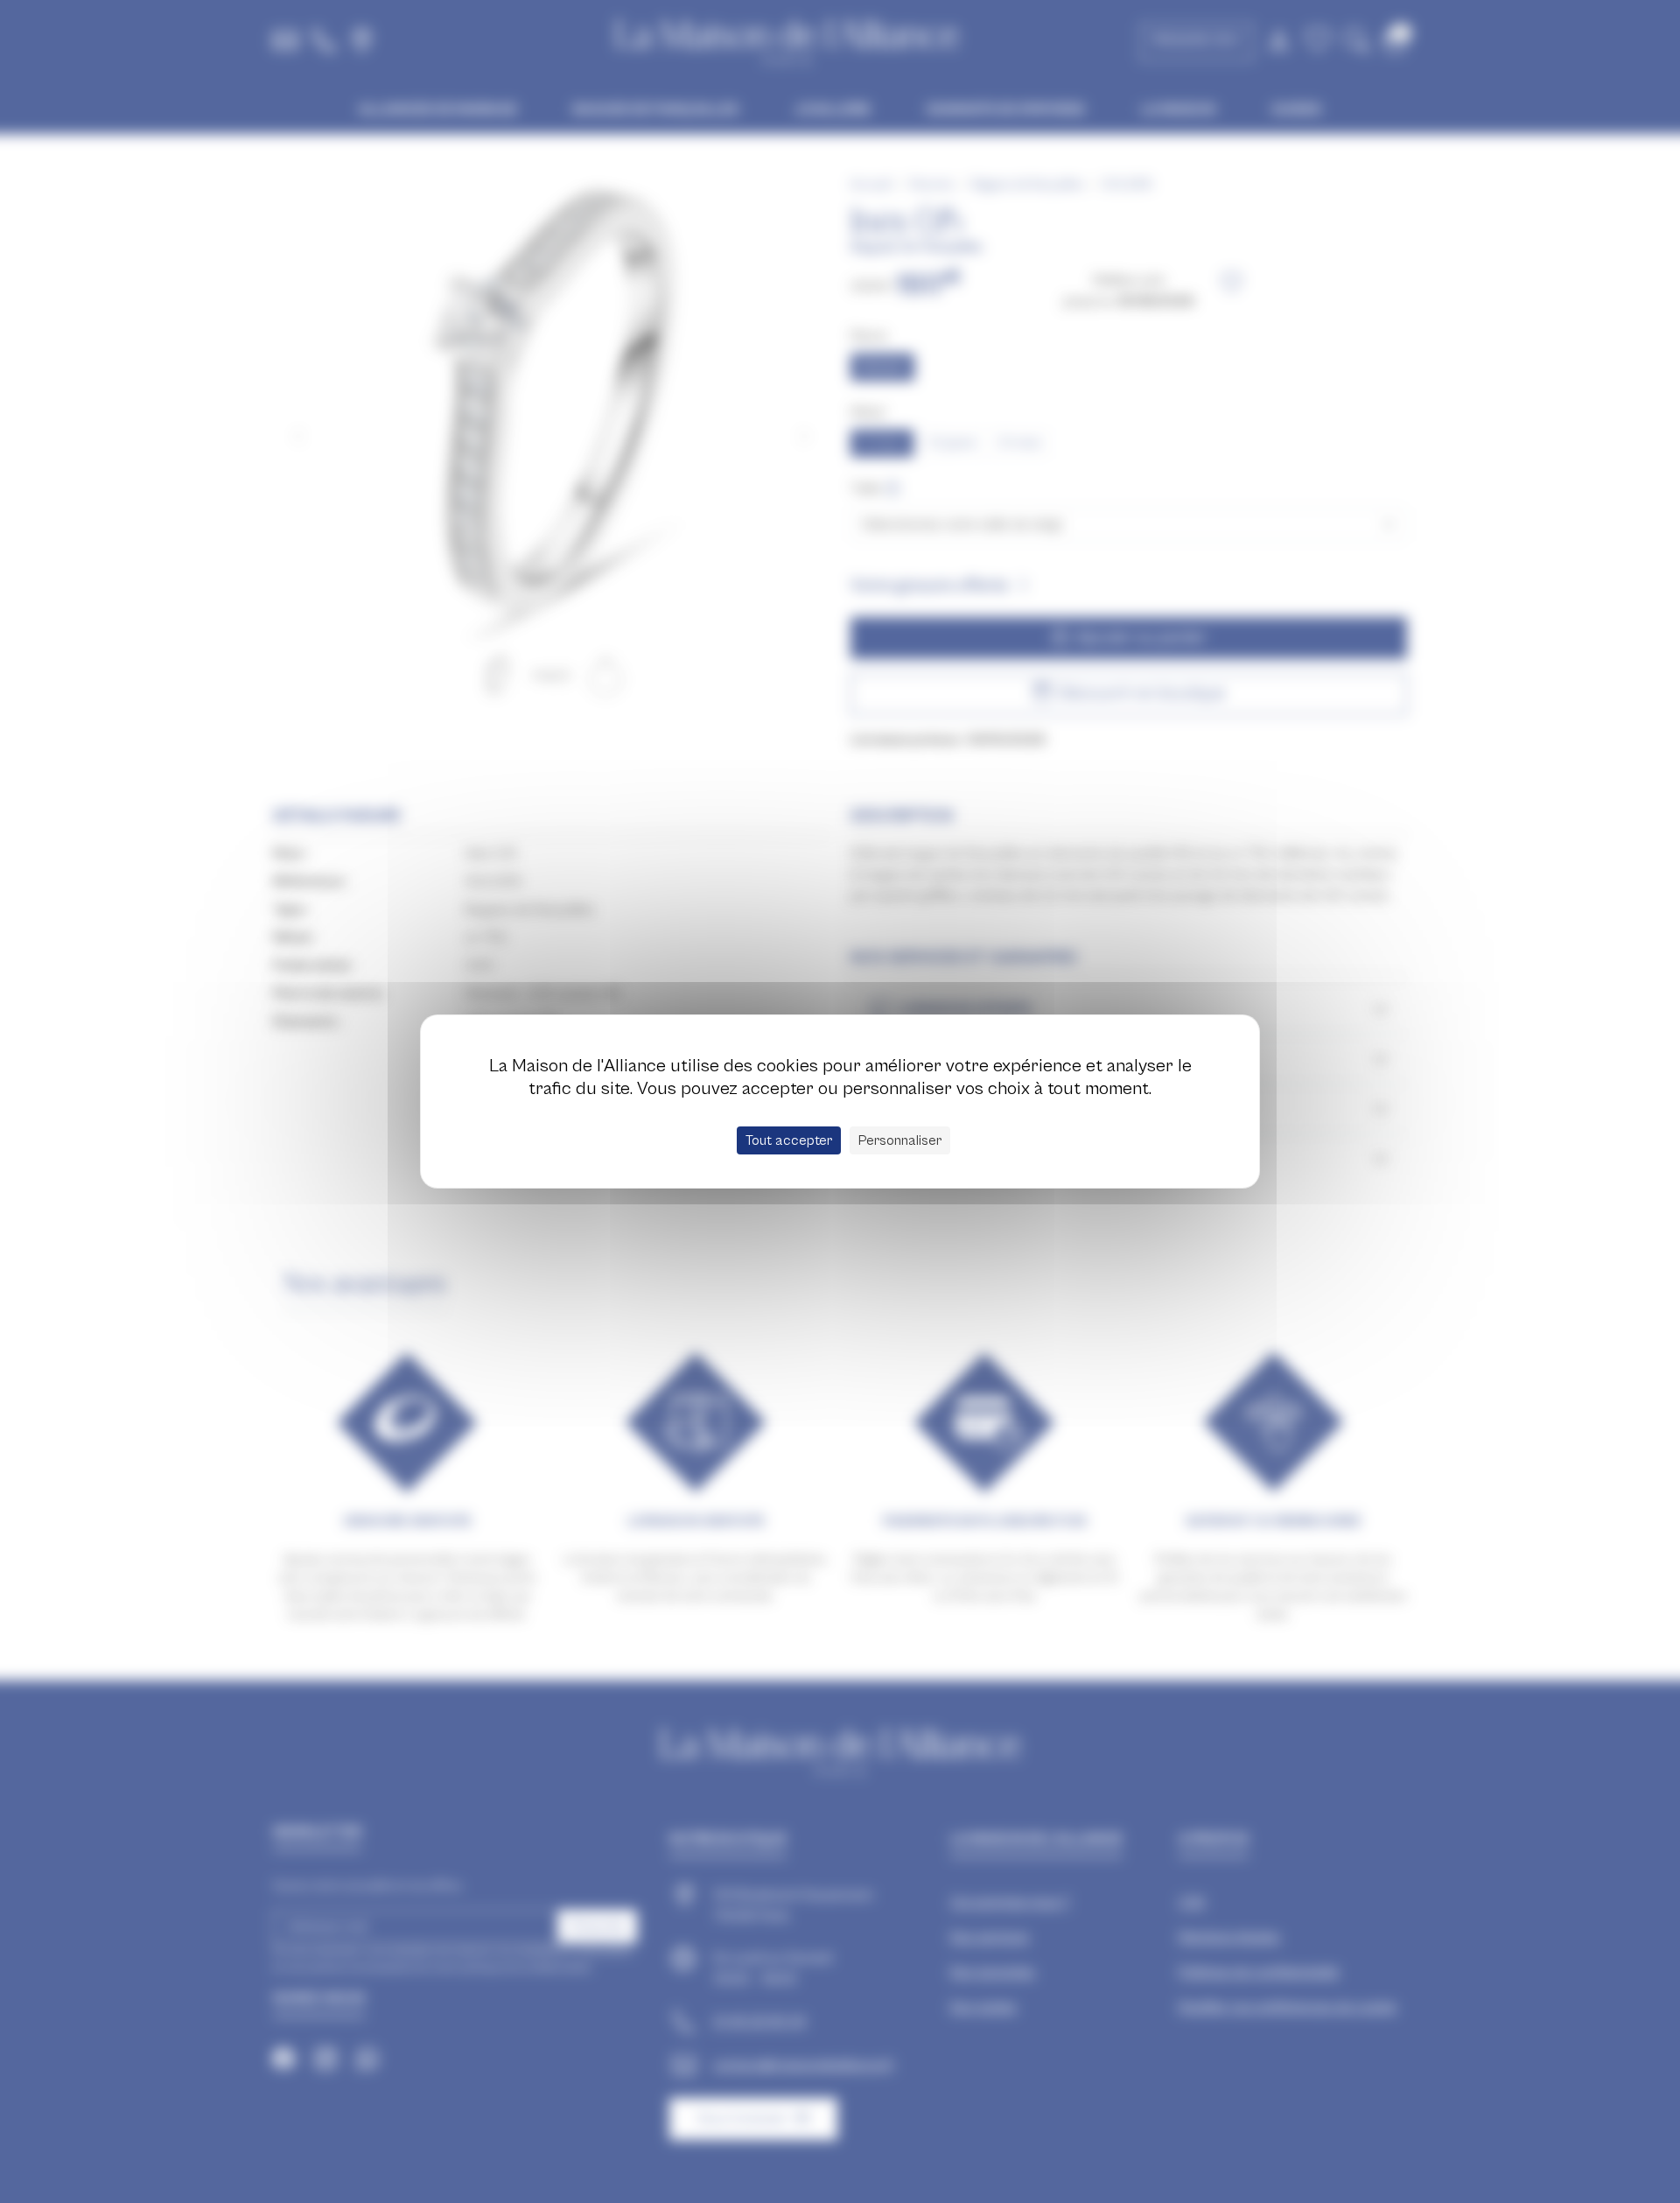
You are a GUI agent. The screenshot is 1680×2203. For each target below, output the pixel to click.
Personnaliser (900, 1140)
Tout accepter (789, 1140)
